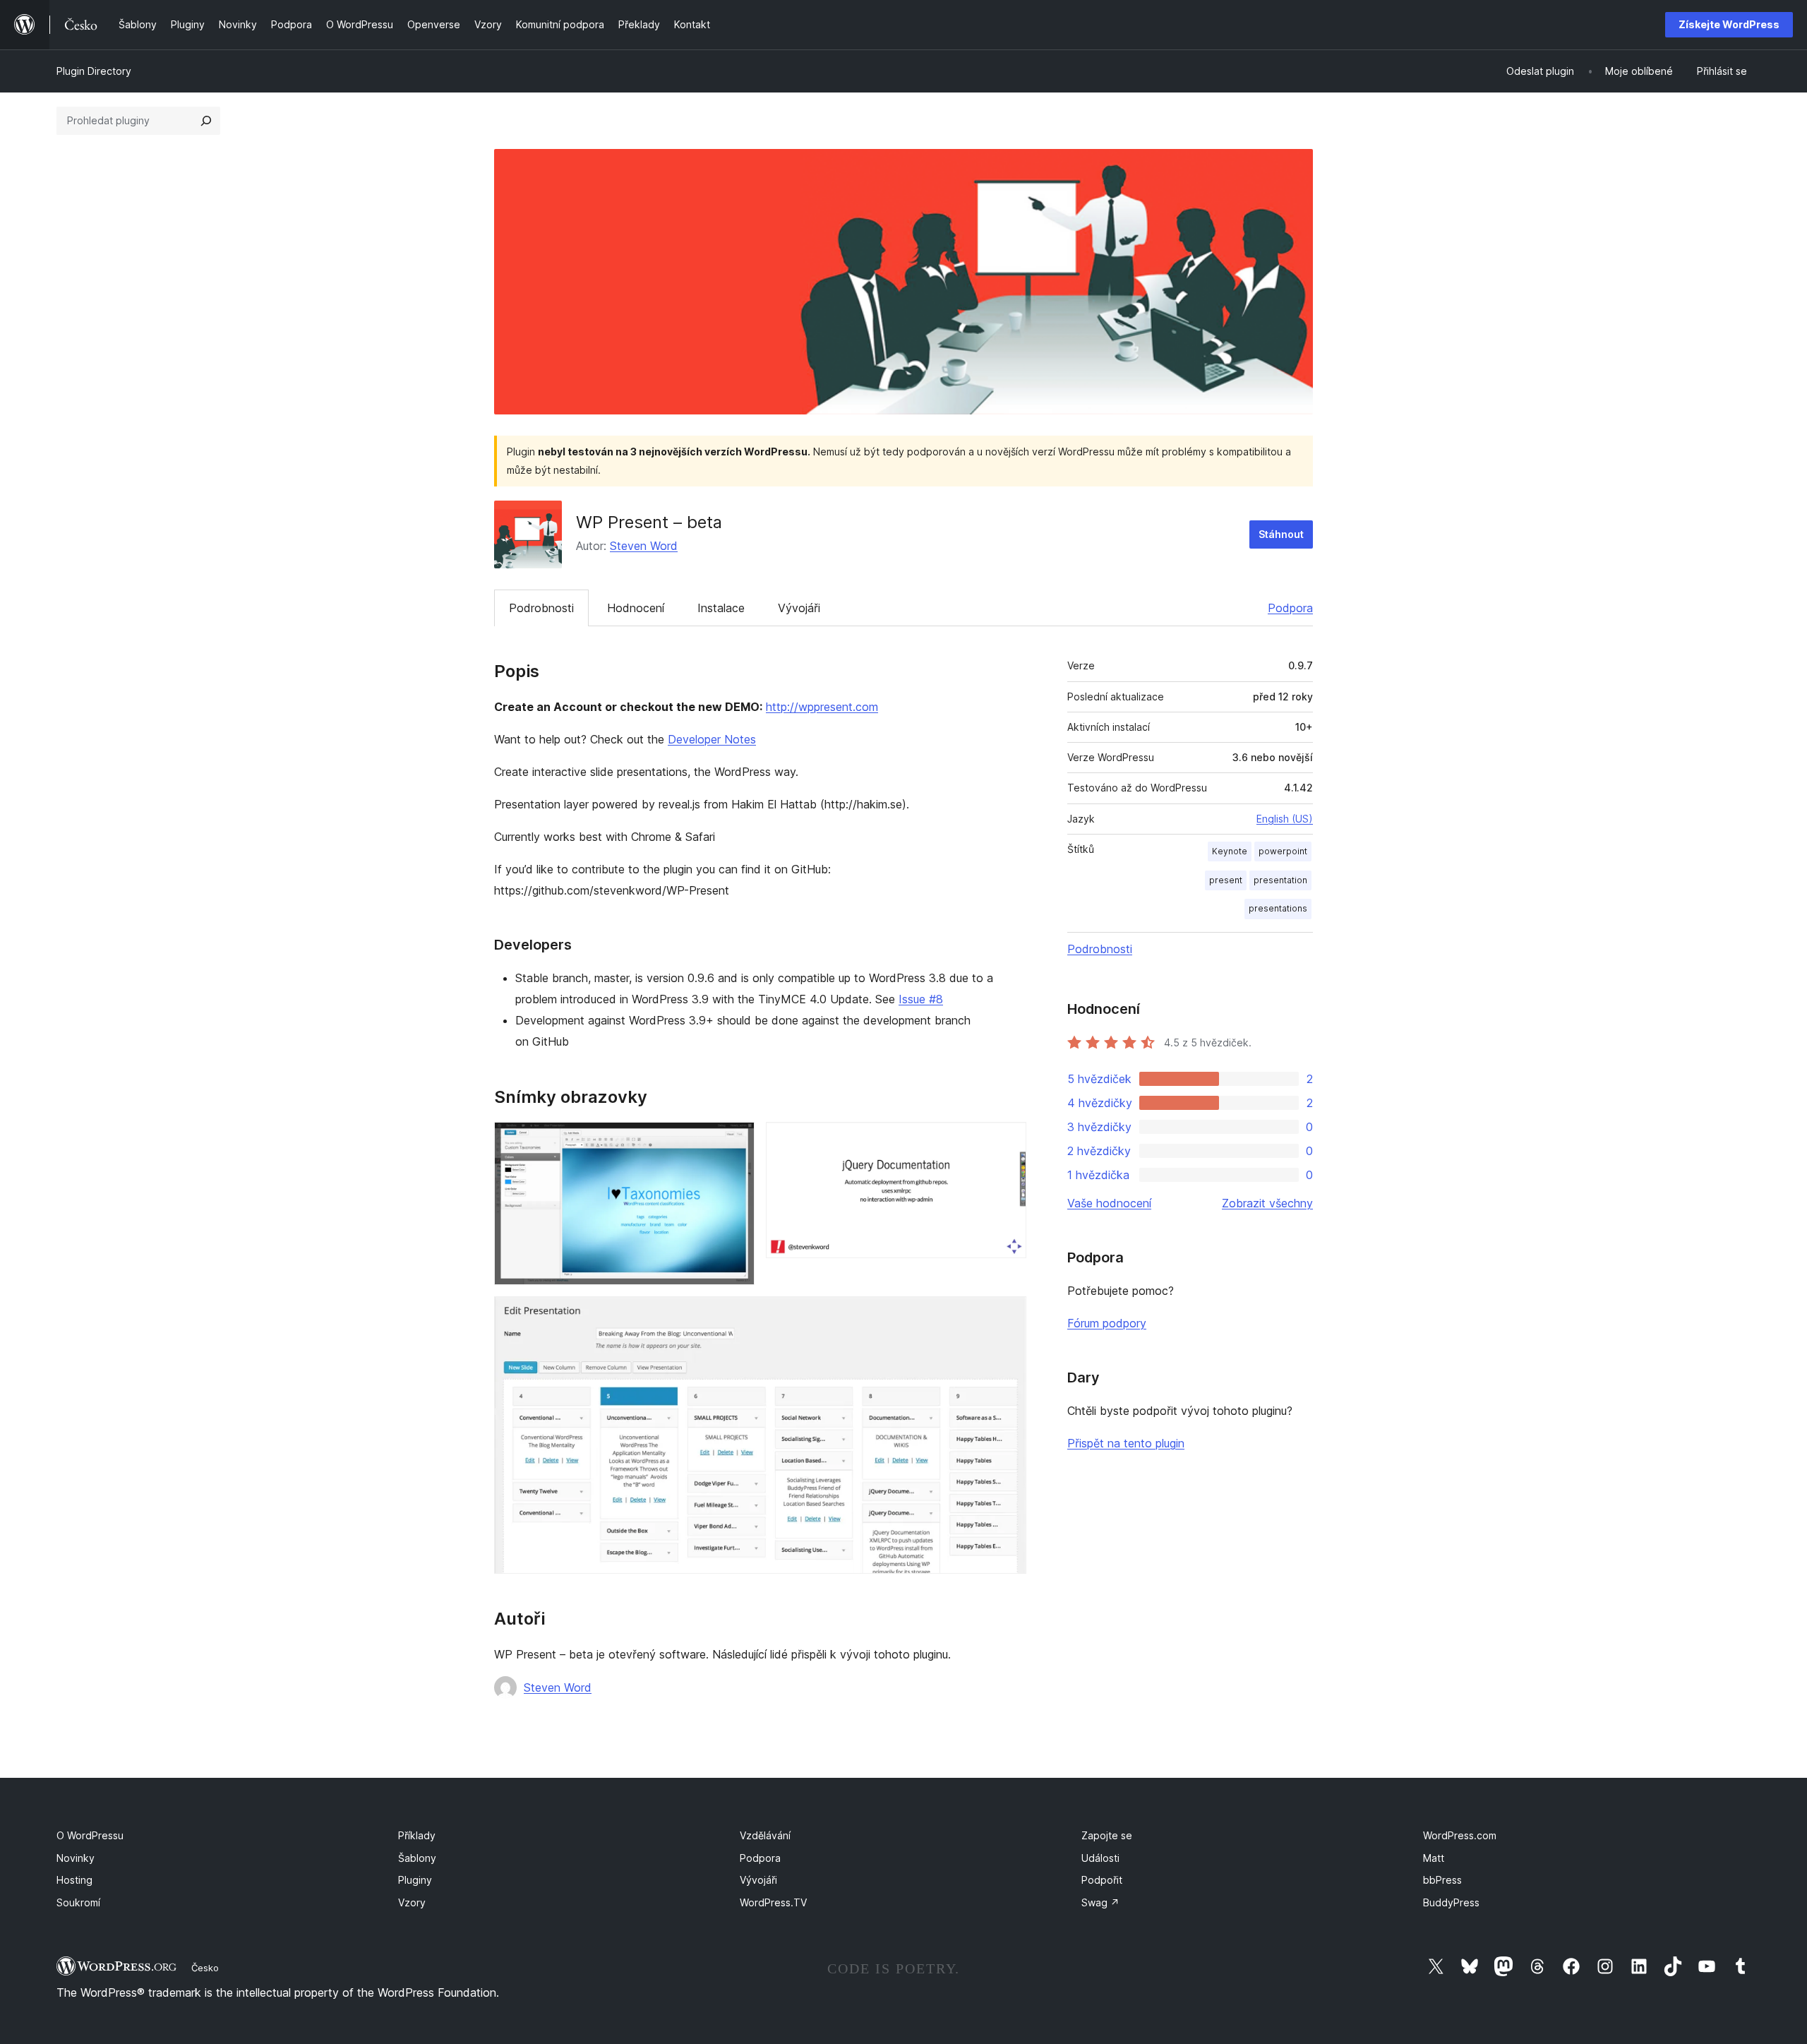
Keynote (1230, 851)
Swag (1100, 1902)
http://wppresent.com (822, 707)
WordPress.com (1460, 1835)
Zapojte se (1107, 1835)
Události (1100, 1858)
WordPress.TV (773, 1902)
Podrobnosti (541, 608)
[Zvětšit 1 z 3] (736, 1141)
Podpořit (1102, 1880)
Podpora (1290, 608)
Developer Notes (712, 739)
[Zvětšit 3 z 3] (1007, 1315)
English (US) (1285, 819)
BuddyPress (1451, 1902)
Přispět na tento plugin (1126, 1443)
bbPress (1442, 1880)
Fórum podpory (1107, 1323)
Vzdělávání (765, 1835)
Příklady (417, 1835)
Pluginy (415, 1880)
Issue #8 (921, 999)
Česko (205, 1968)
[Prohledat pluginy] (206, 121)
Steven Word (644, 546)
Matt (1434, 1858)
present (1226, 880)
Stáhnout (1281, 534)
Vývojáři (799, 608)
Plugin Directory (94, 71)
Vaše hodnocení (1109, 1203)
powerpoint (1283, 851)
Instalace (721, 608)
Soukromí (78, 1902)
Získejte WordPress (1729, 24)
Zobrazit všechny (1267, 1203)
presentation (1280, 880)
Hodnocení (636, 608)
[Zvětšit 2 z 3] (1007, 1141)
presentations (1278, 908)
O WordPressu (90, 1835)
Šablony (417, 1858)
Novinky (76, 1858)
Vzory (412, 1902)
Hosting (74, 1880)
